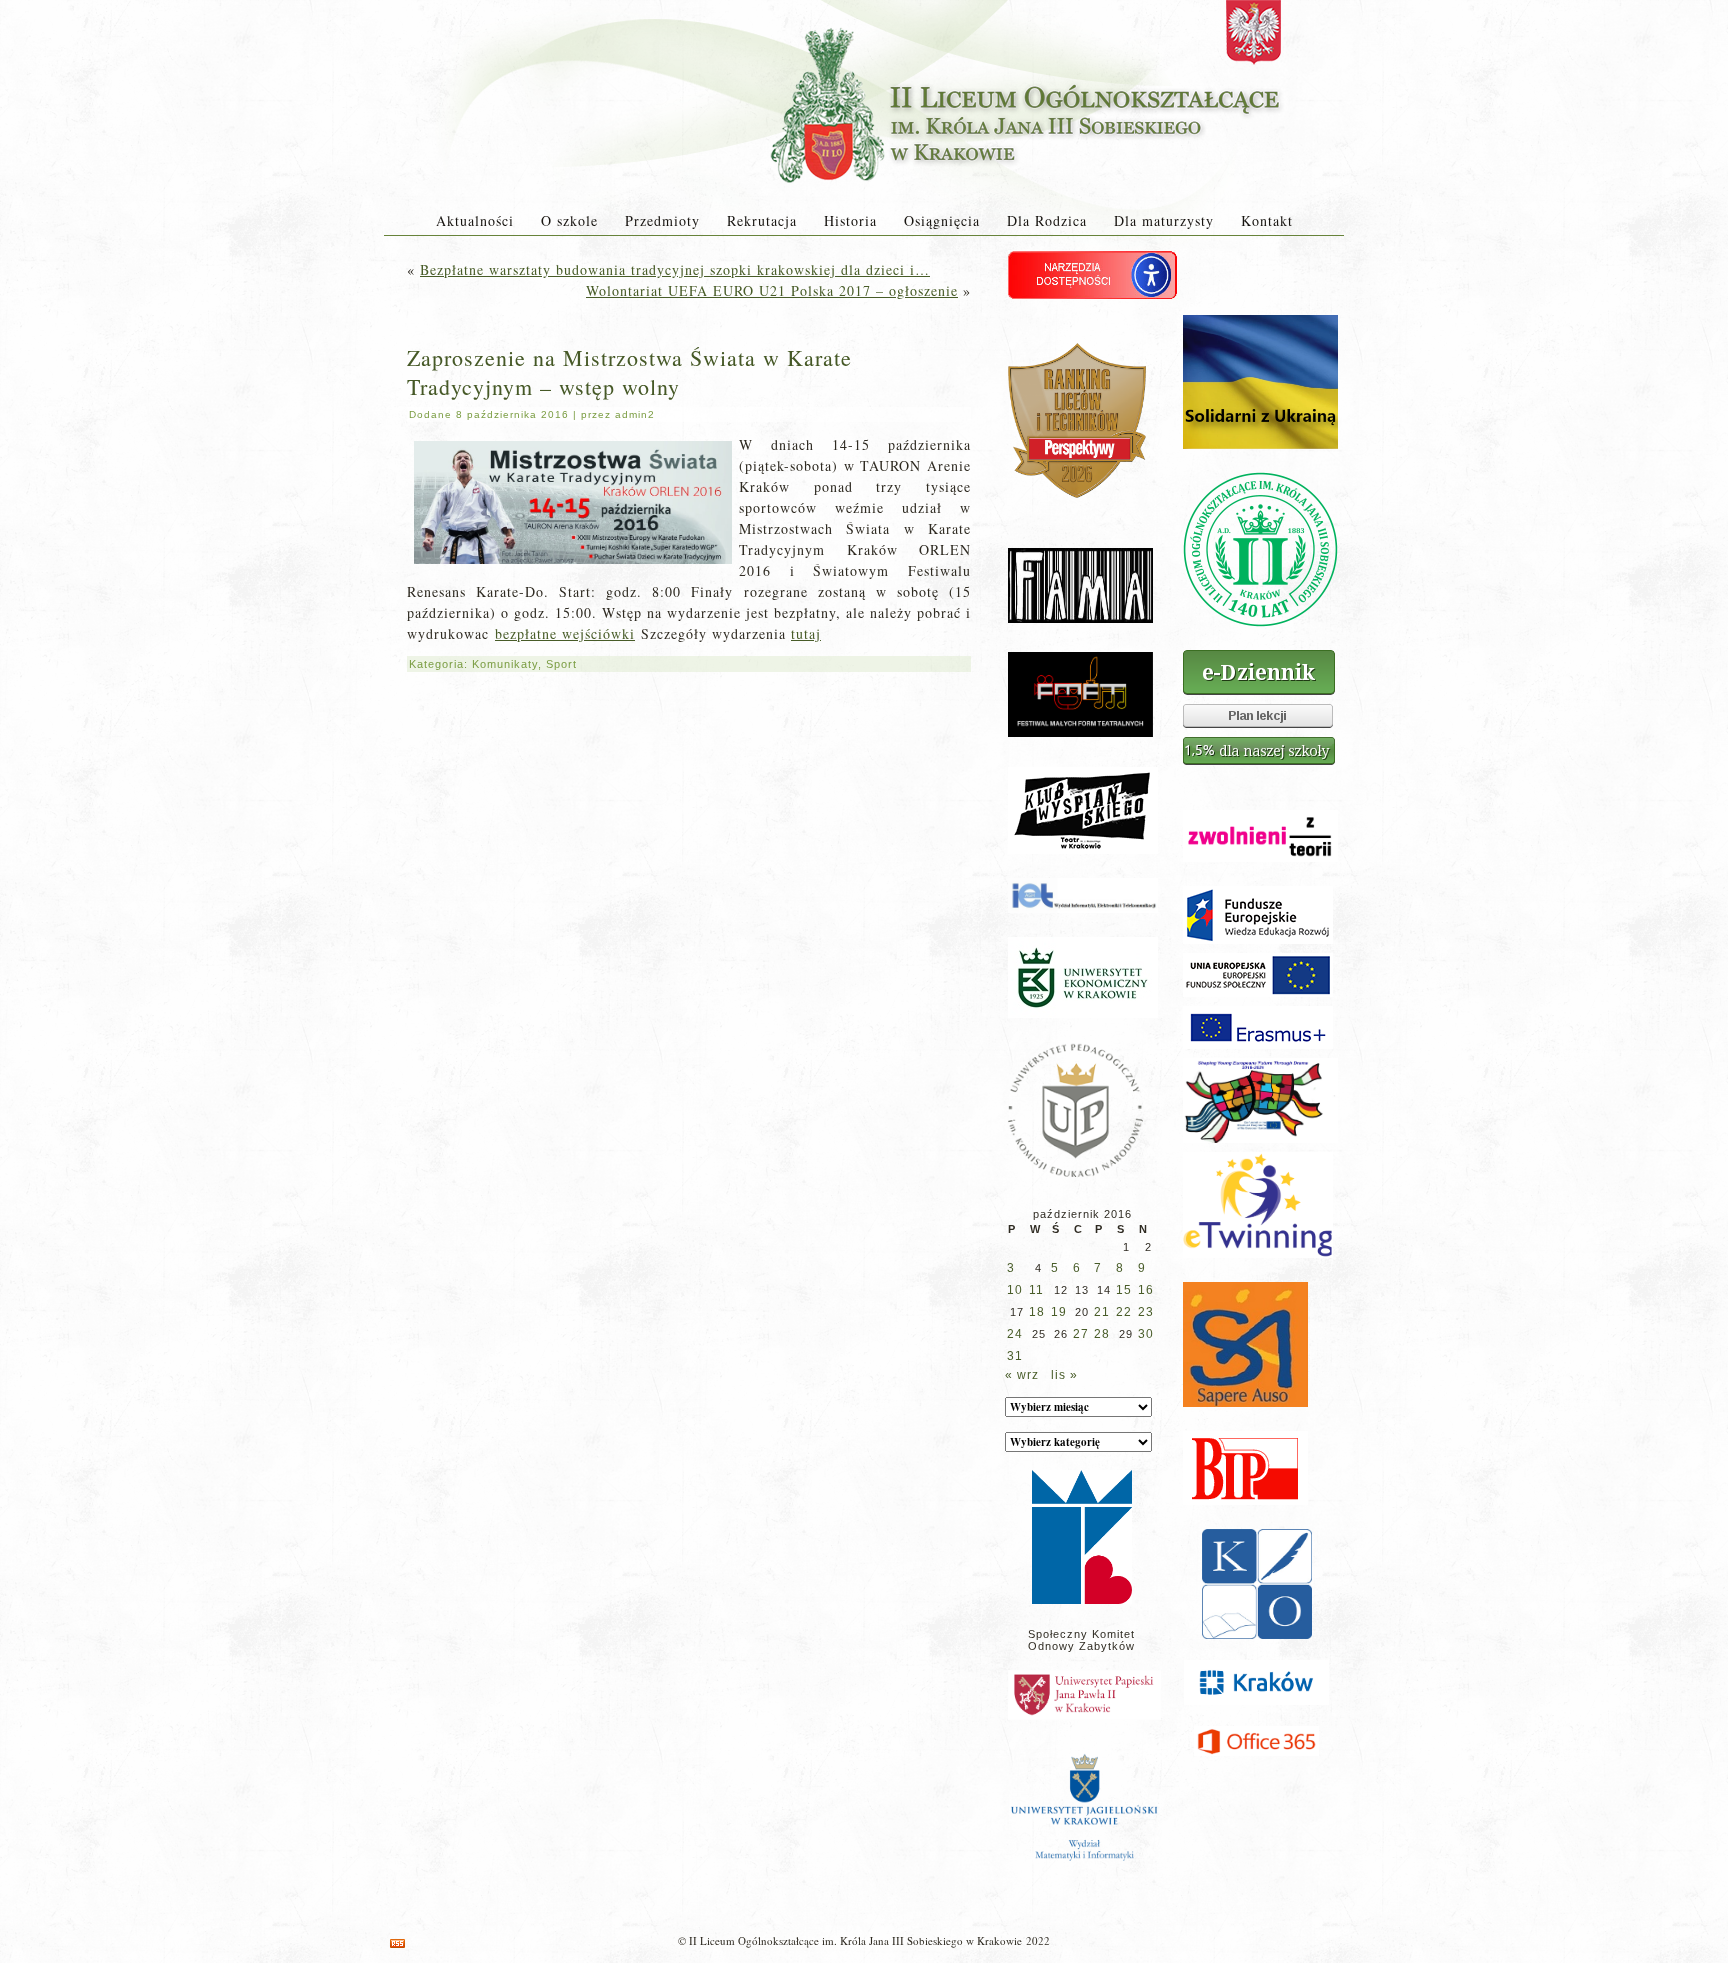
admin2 (635, 414)
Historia (850, 220)
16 (1146, 1290)
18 (1037, 1312)
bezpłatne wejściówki (565, 633)
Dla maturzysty (1164, 220)
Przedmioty (662, 220)
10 (1015, 1290)
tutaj (806, 633)
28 (1102, 1334)
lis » (1064, 1375)
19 (1059, 1312)
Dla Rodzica (1047, 220)
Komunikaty (505, 664)
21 (1102, 1312)
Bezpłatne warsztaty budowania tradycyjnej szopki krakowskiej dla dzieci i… (675, 269)
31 (1015, 1356)
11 (1036, 1290)
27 (1081, 1334)
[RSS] (397, 1943)
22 (1124, 1312)
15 (1124, 1290)
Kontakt (1267, 220)
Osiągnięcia (942, 220)
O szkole (569, 220)
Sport (561, 664)
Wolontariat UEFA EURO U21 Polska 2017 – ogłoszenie (772, 290)
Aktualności (475, 220)
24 (1015, 1334)
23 (1146, 1312)
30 (1146, 1334)
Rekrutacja (762, 220)
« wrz (1022, 1375)
